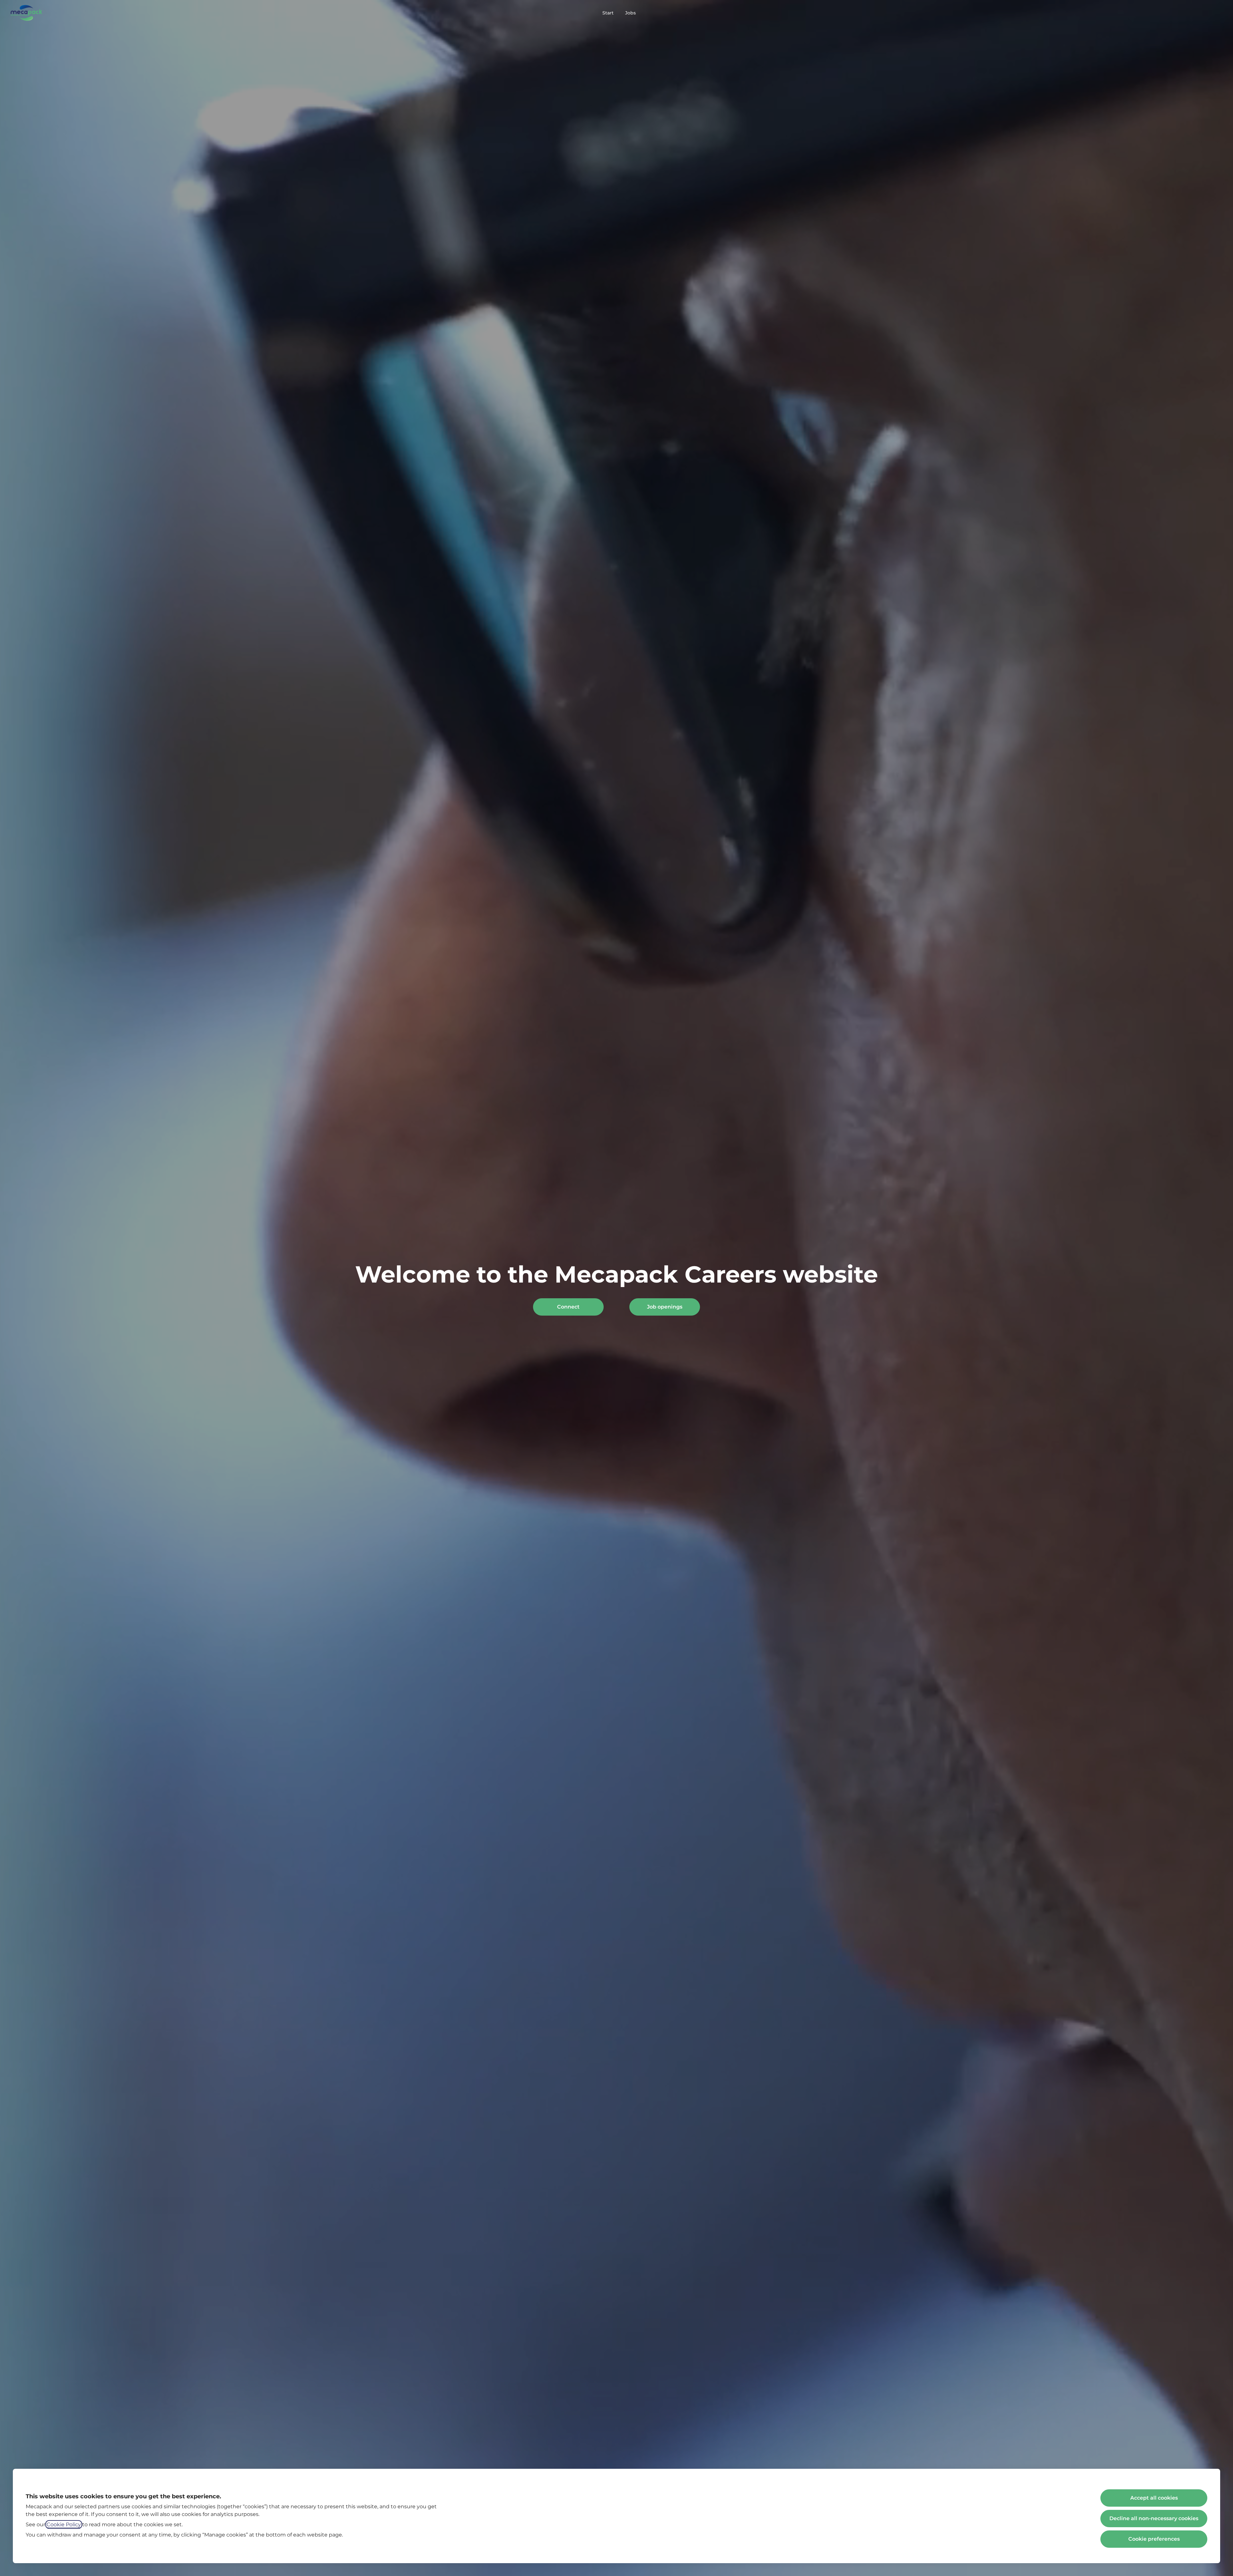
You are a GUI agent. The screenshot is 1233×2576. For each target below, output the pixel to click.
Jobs (630, 13)
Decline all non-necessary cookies (1154, 2518)
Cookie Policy (64, 2524)
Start (608, 13)
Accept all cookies (1154, 2498)
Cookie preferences (1154, 2539)
